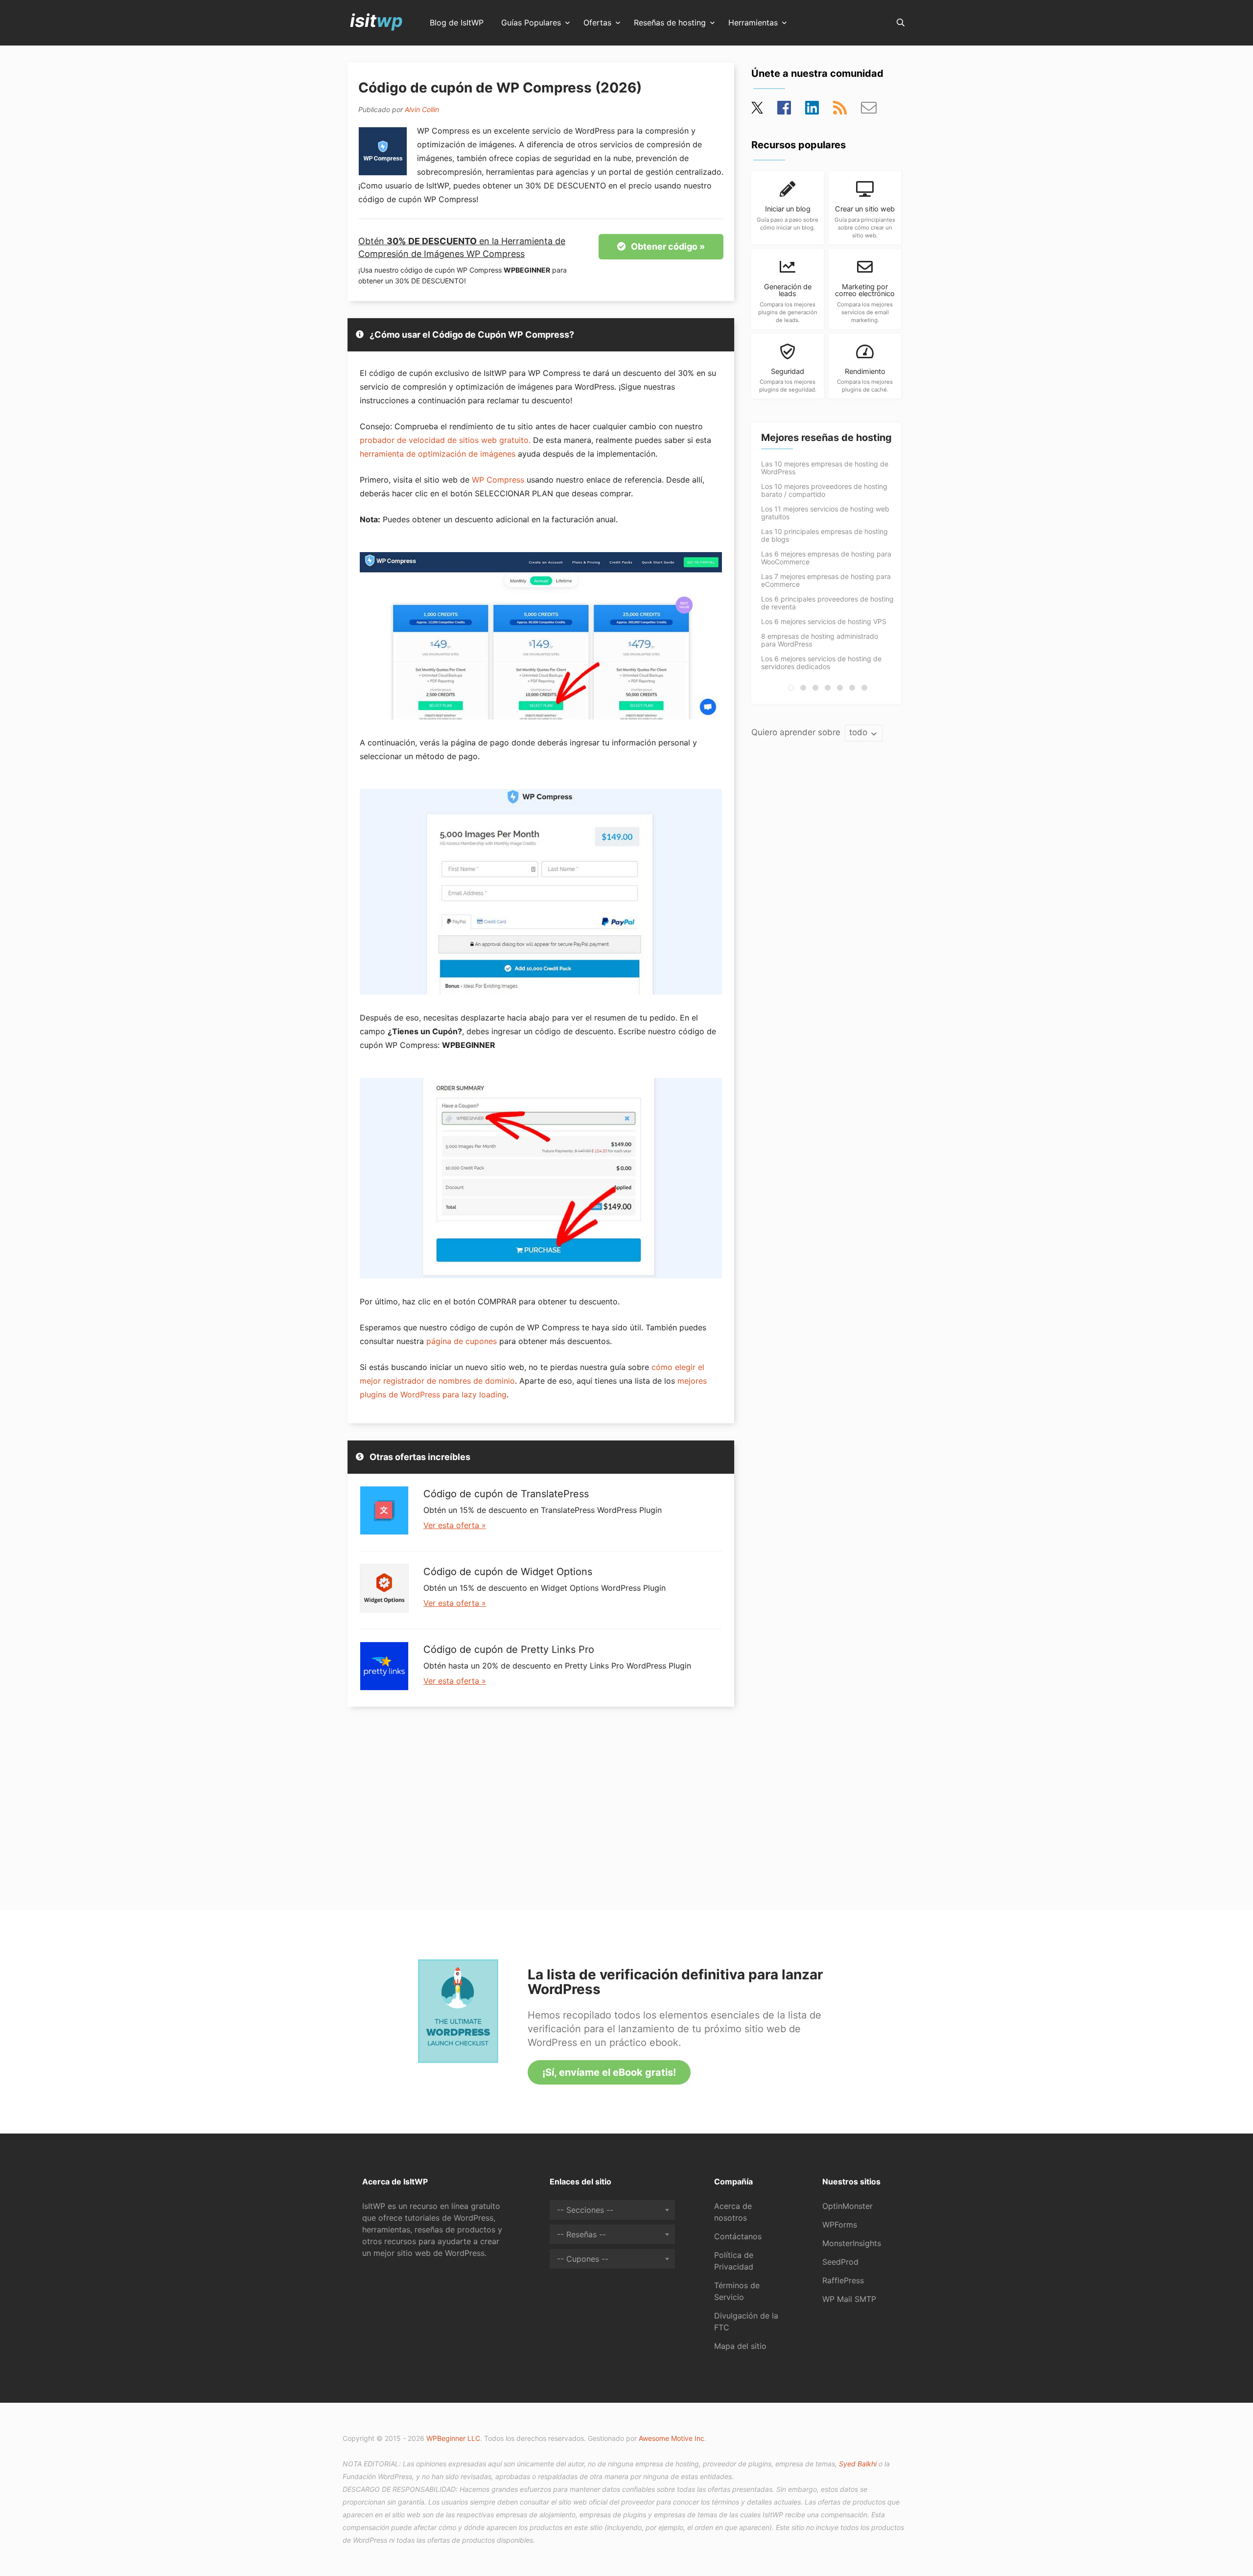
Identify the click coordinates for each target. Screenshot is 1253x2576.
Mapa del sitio (740, 2346)
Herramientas (753, 23)
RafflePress (843, 2280)
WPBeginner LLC (453, 2438)
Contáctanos (738, 2236)
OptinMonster (847, 2206)
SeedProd (840, 2262)
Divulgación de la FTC (746, 2321)
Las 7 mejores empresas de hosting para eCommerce (826, 580)
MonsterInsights (852, 2243)
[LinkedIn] (812, 111)
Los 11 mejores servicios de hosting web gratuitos (825, 513)
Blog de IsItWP (457, 23)
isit (376, 21)
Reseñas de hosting (670, 23)
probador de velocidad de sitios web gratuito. (445, 440)
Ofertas (597, 23)
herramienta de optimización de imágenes (438, 454)
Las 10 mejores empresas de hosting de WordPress (825, 468)
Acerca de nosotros (733, 2212)
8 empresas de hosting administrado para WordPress (820, 640)
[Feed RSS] (840, 111)
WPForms (840, 2225)
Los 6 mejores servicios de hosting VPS (824, 621)
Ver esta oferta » (455, 1525)
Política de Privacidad (734, 2261)
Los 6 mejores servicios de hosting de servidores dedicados (821, 662)
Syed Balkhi (858, 2464)
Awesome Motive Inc (672, 2438)
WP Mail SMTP (849, 2299)
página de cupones (462, 1341)
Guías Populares (531, 23)
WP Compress (498, 480)
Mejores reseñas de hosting (826, 438)
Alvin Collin (422, 109)
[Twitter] (758, 111)
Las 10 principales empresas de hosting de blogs (824, 535)
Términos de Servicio (737, 2291)
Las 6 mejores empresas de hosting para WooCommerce (826, 558)
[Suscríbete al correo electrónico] (869, 111)
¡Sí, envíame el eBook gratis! (609, 2072)
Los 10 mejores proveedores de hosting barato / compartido (824, 490)
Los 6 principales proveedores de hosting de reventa (827, 603)
